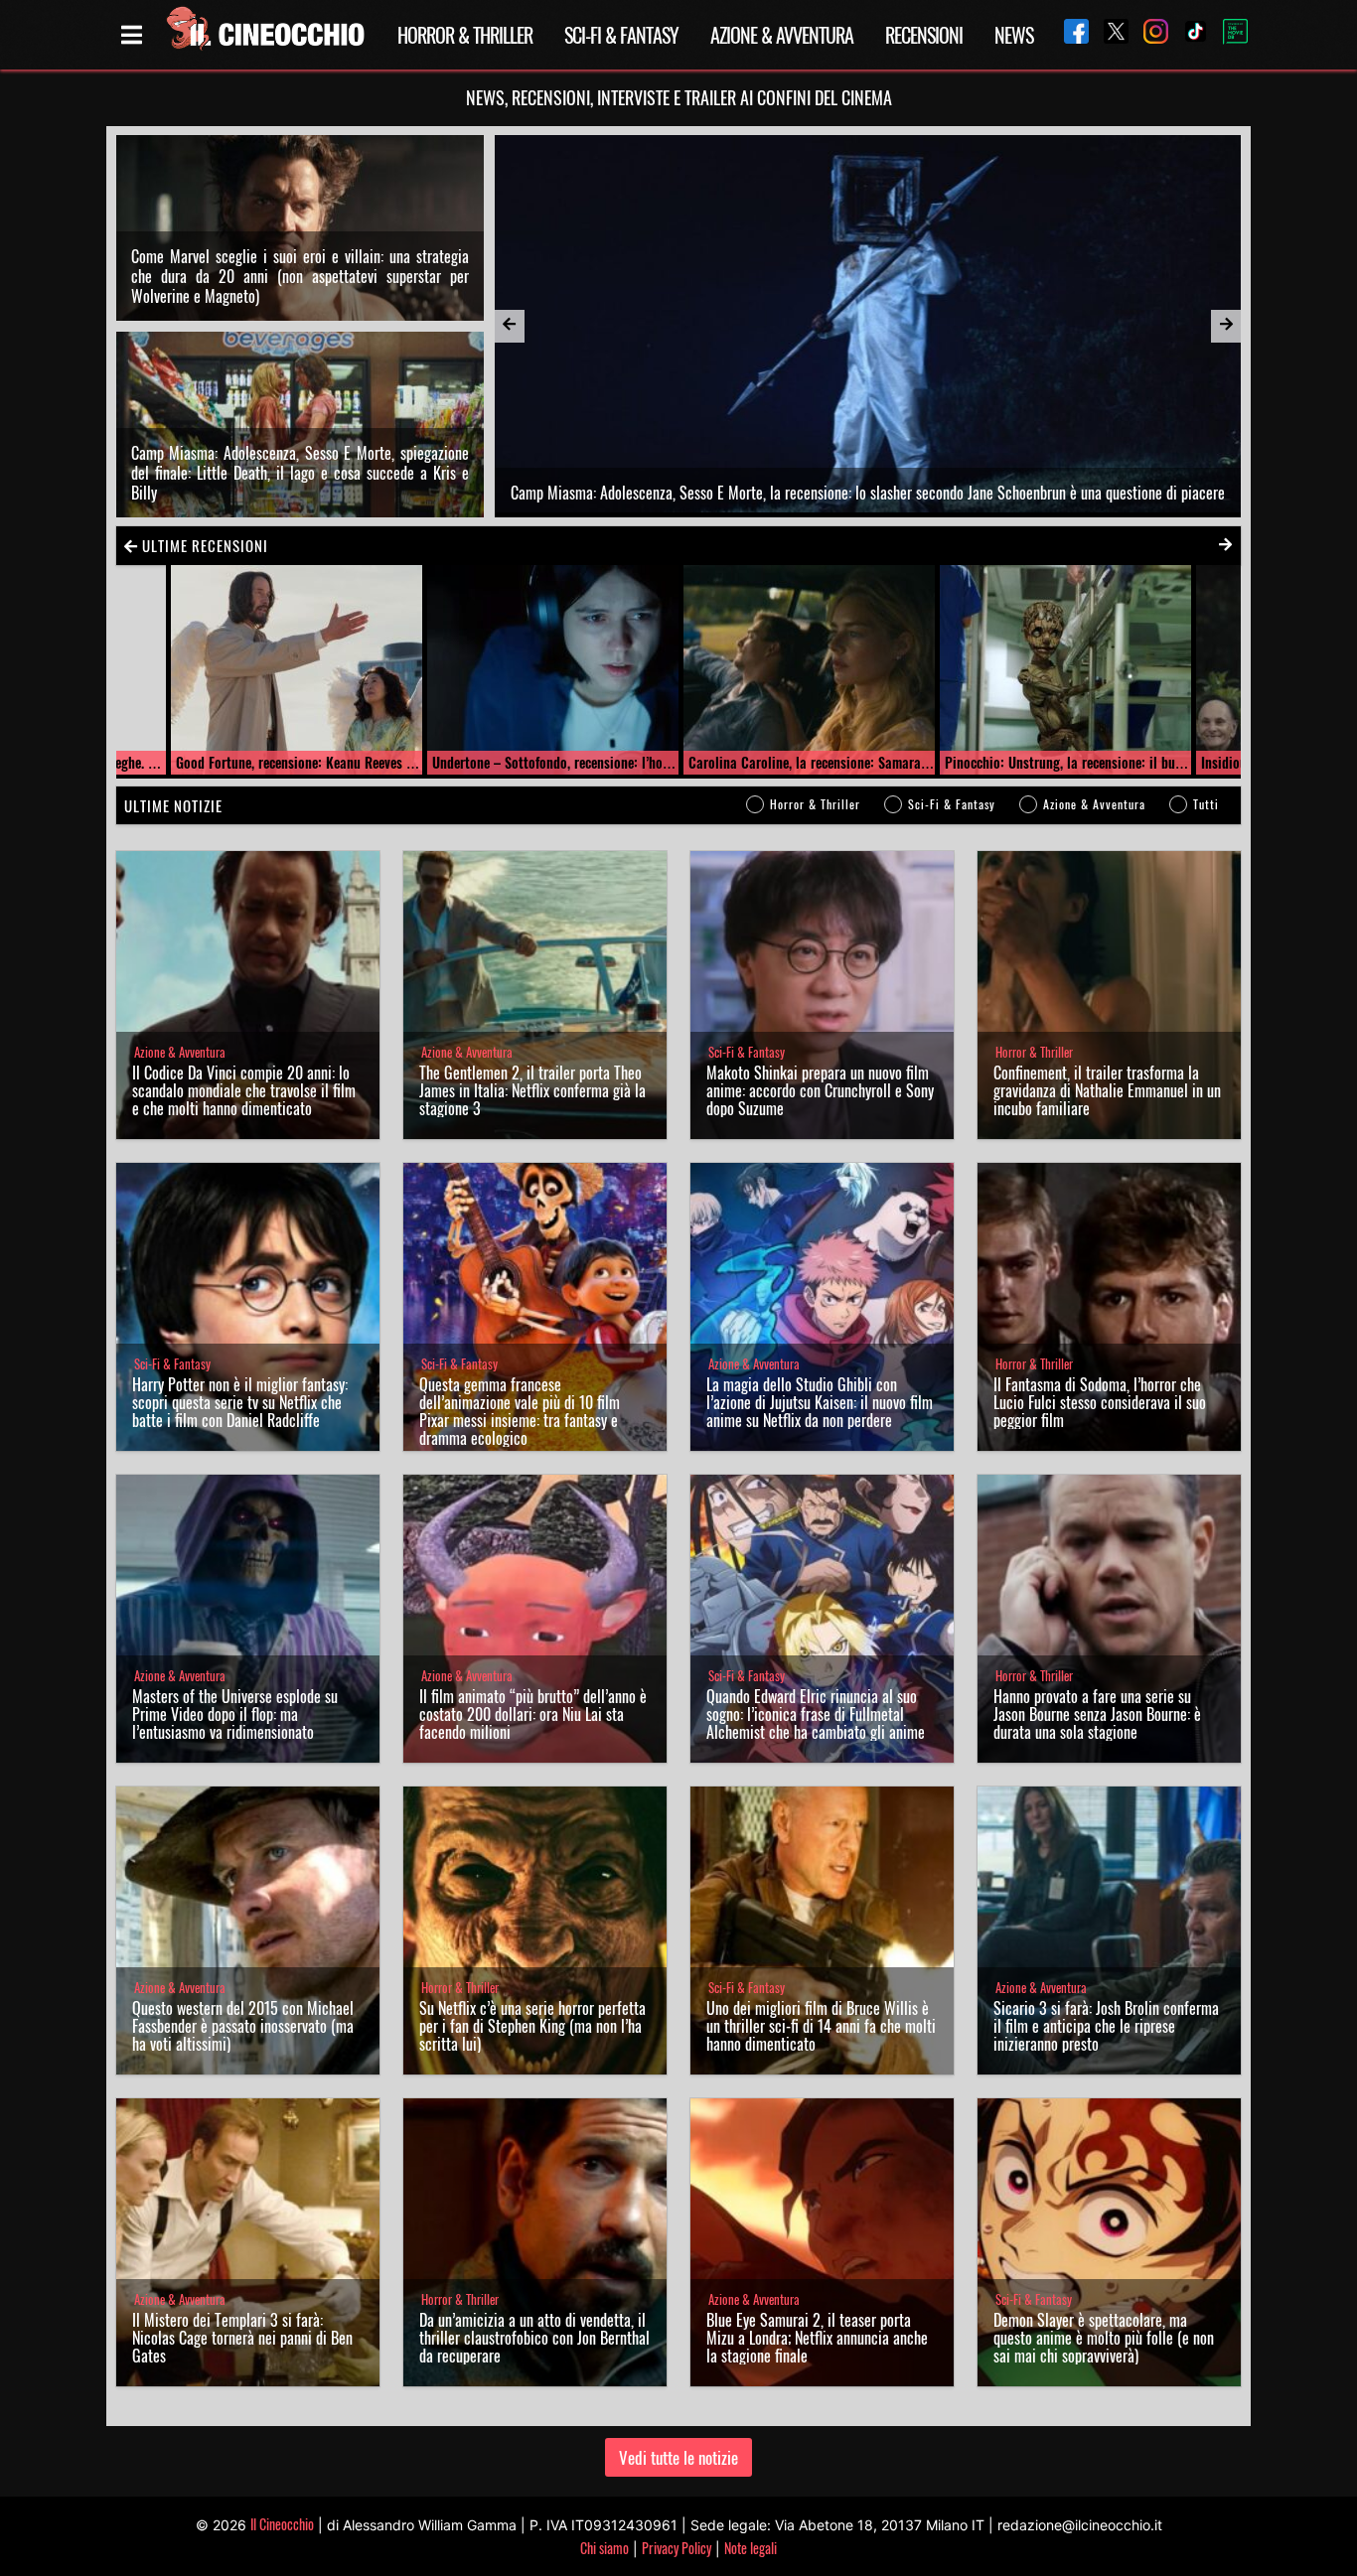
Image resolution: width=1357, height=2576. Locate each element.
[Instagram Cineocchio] (1148, 34)
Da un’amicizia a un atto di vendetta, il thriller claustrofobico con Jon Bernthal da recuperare (534, 2338)
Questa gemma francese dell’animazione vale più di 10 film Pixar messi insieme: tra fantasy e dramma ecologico (520, 1411)
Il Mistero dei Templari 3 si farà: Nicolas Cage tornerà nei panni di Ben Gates (242, 2338)
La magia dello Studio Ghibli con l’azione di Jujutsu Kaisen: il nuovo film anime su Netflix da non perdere (820, 1402)
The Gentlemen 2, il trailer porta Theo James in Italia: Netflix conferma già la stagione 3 (532, 1090)
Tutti (1206, 804)
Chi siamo (604, 2548)
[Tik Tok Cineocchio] (1188, 34)
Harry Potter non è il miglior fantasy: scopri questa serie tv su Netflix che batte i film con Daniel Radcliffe (240, 1402)
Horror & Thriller (465, 35)
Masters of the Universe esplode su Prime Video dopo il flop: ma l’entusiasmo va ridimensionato (235, 1714)
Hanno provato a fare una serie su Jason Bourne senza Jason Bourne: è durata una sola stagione (1097, 1714)
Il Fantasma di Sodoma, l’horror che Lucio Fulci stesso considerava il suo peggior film (1100, 1402)
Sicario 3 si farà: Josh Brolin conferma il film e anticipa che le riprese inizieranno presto (1106, 2026)
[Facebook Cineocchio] (1069, 34)
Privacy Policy (677, 2548)
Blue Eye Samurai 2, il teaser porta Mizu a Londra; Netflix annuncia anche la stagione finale (817, 2338)
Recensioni (924, 35)
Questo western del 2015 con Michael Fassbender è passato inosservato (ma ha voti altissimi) (243, 2026)
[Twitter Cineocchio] (1109, 34)
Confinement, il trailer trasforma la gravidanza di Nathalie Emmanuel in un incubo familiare (1107, 1090)
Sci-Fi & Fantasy (621, 35)
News (1014, 35)
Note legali (751, 2548)
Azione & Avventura (782, 35)
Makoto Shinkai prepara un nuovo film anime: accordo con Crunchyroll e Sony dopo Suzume (820, 1090)
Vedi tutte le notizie (678, 2457)
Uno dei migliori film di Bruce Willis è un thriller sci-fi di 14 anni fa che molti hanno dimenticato (821, 2026)
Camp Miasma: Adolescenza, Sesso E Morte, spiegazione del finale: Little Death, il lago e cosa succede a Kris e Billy (300, 473)
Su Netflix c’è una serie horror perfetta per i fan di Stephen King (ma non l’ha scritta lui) (532, 2026)
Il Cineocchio (282, 2524)
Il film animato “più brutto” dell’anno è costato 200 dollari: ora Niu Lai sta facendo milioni (533, 1714)
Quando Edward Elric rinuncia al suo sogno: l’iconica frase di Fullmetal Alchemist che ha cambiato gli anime (816, 1714)
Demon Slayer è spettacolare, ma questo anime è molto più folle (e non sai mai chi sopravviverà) (1104, 2338)
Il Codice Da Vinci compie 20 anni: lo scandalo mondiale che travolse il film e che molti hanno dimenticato (244, 1090)
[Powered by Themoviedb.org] (1228, 35)
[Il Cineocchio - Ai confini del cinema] (264, 35)
